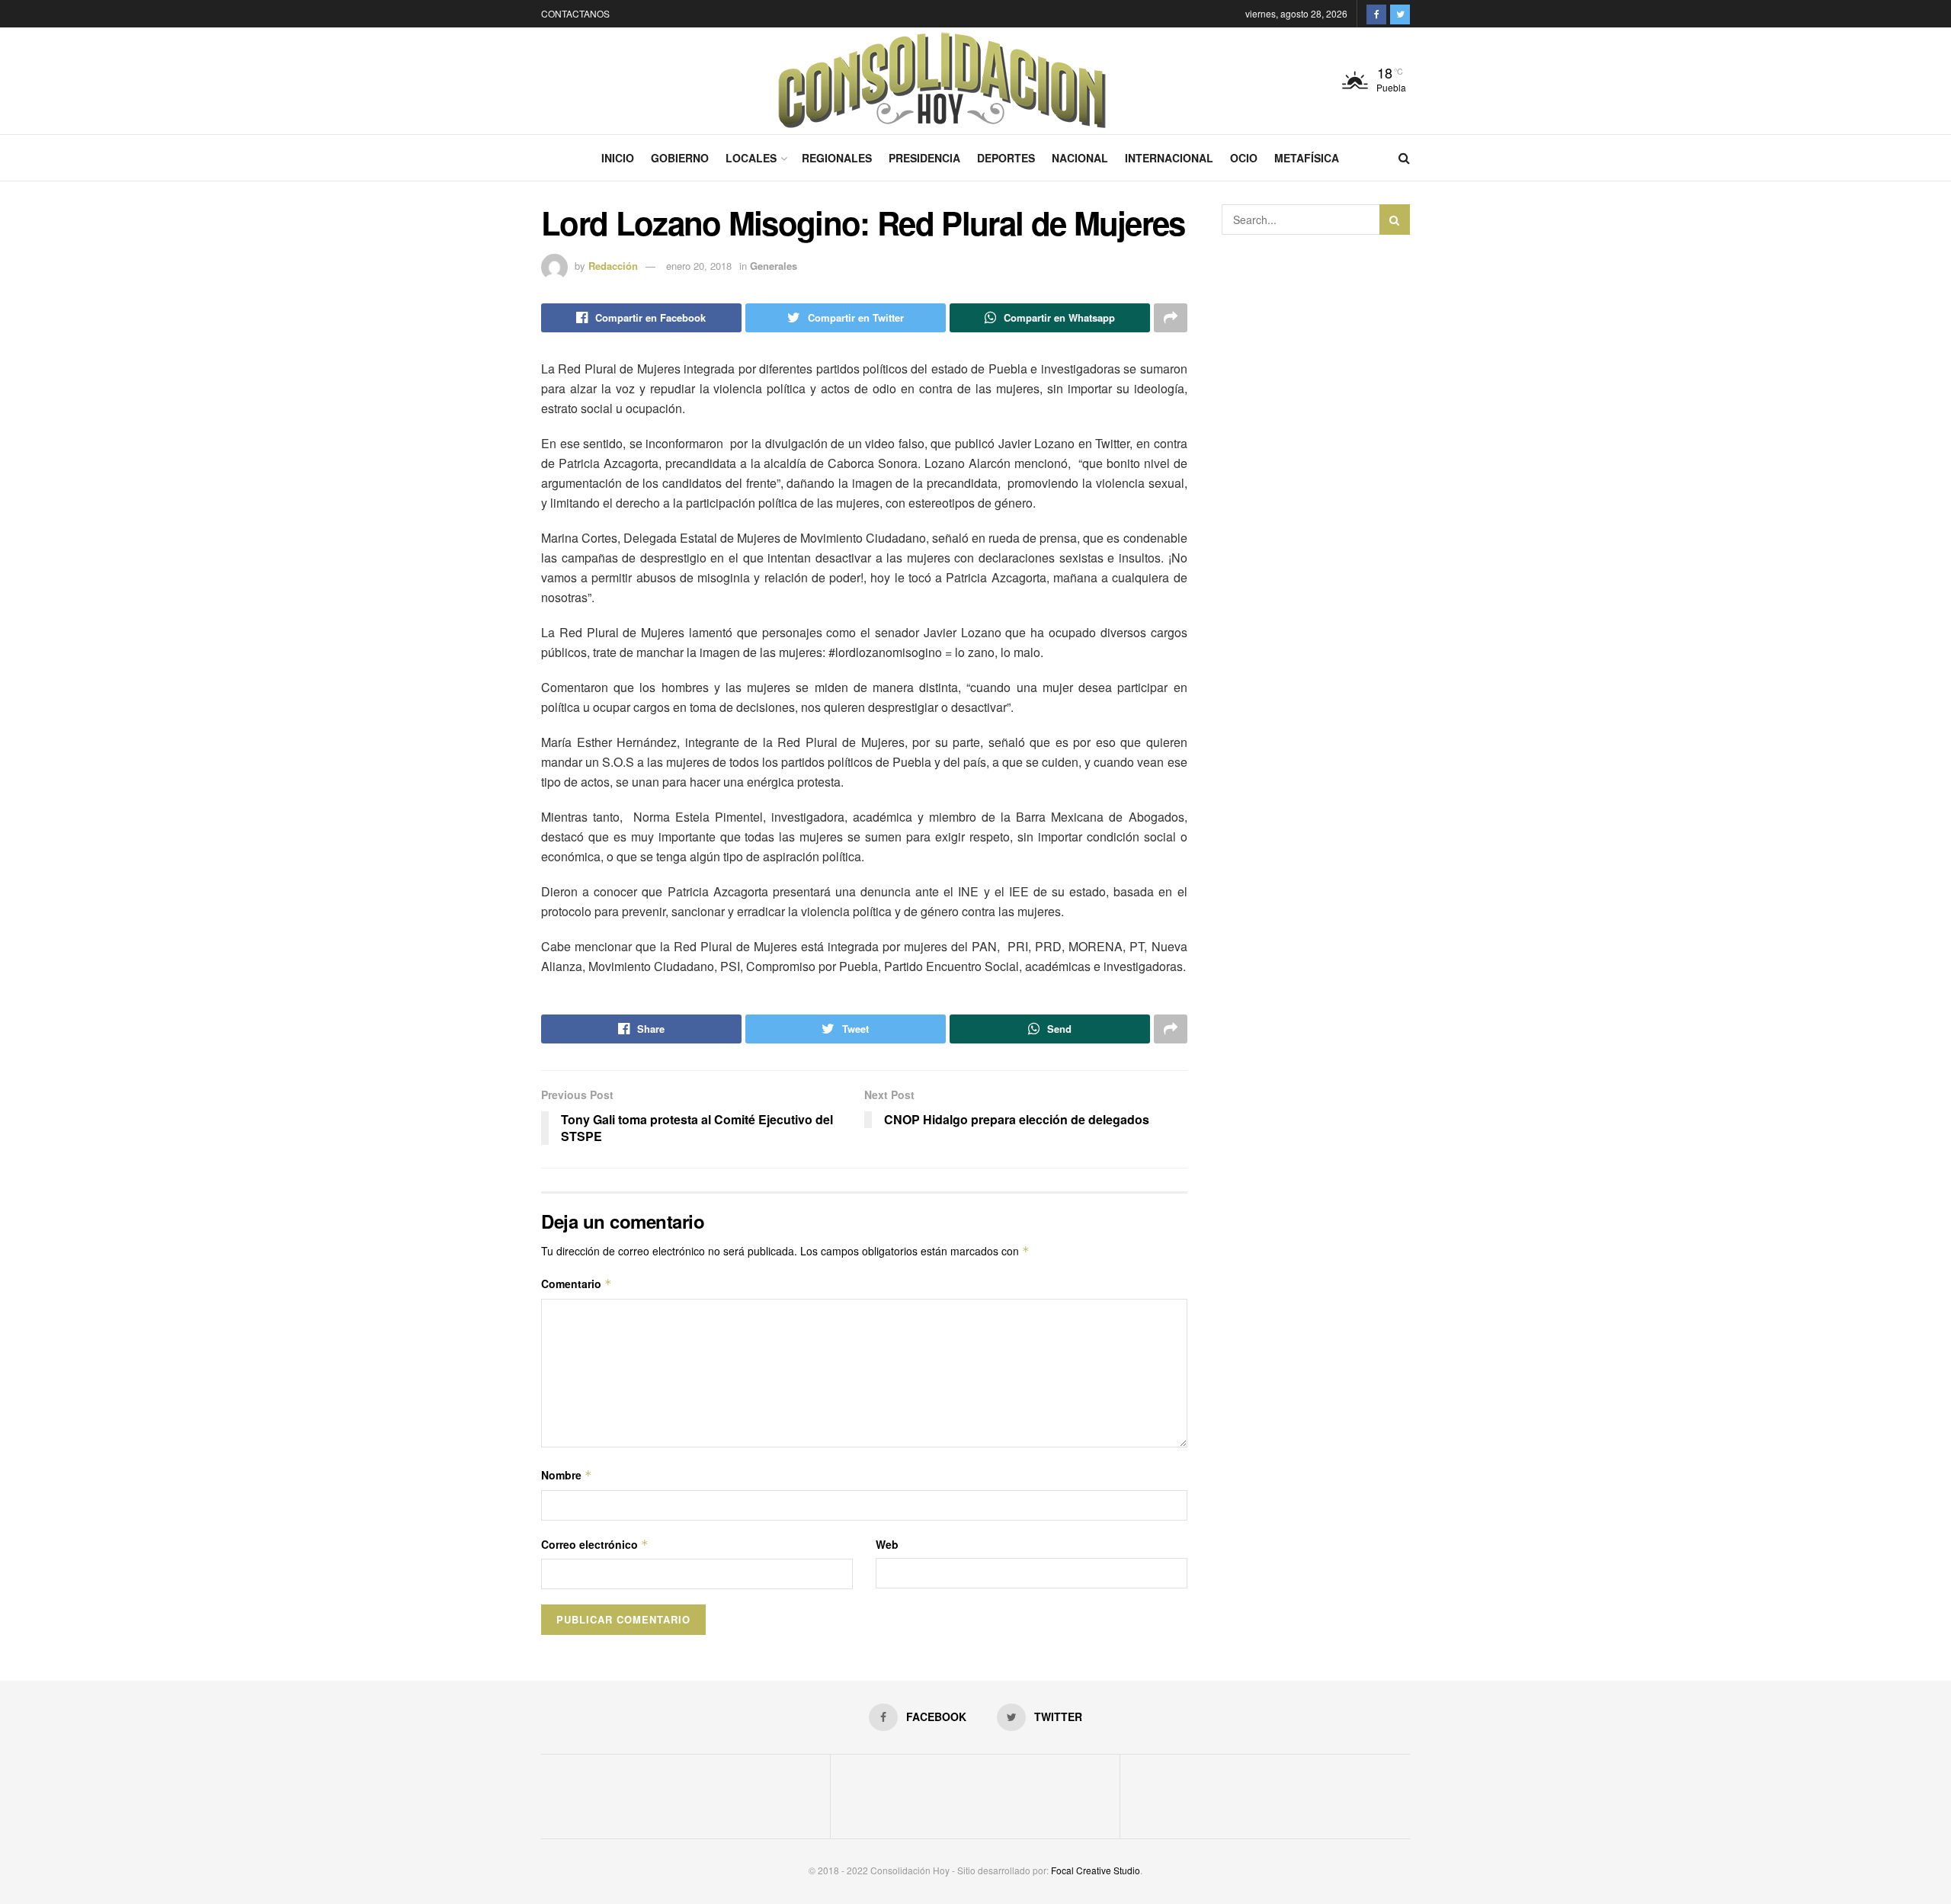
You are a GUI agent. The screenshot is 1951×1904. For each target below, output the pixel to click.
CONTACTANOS (575, 13)
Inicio (618, 158)
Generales (774, 266)
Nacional (1080, 158)
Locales (751, 158)
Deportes (1006, 158)
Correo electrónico (595, 1544)
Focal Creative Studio (1096, 1870)
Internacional (1169, 158)
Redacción (613, 266)
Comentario (577, 1284)
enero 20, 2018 (699, 266)
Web (887, 1544)
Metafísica (1307, 158)
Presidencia (924, 158)
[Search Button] (1395, 220)
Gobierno (680, 158)
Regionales (837, 158)
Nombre (567, 1475)
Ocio (1244, 158)
